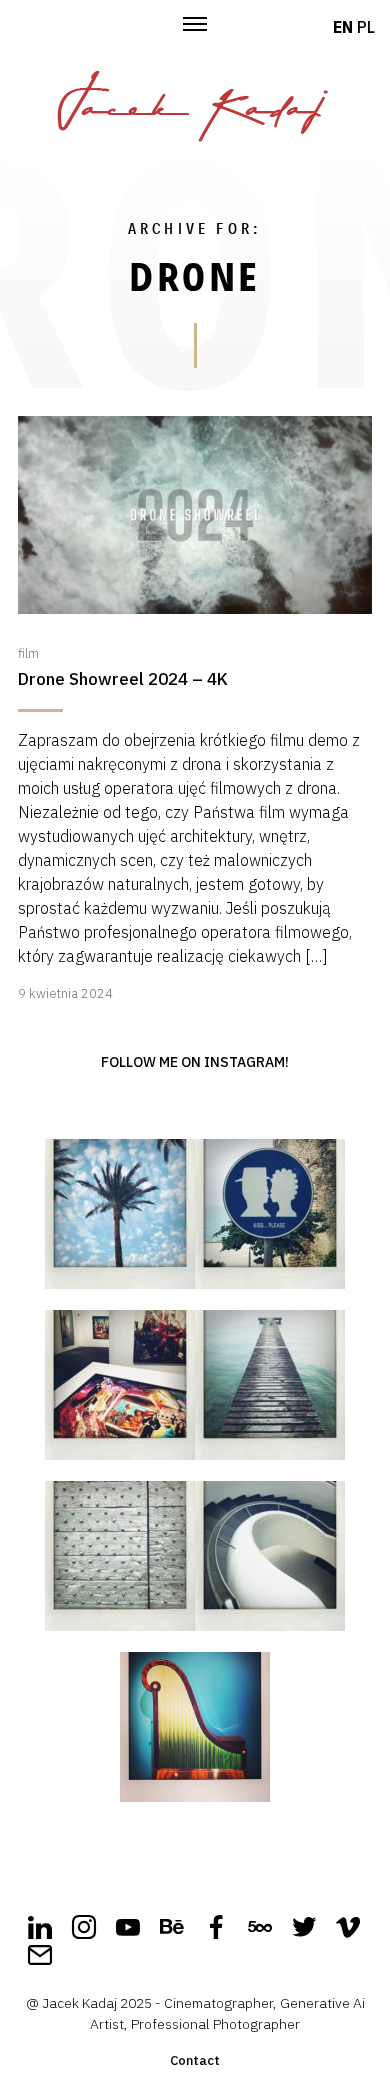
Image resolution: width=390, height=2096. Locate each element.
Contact (195, 2060)
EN (343, 27)
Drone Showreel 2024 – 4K (123, 679)
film (28, 653)
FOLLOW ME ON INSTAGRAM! (195, 1062)
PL (366, 27)
